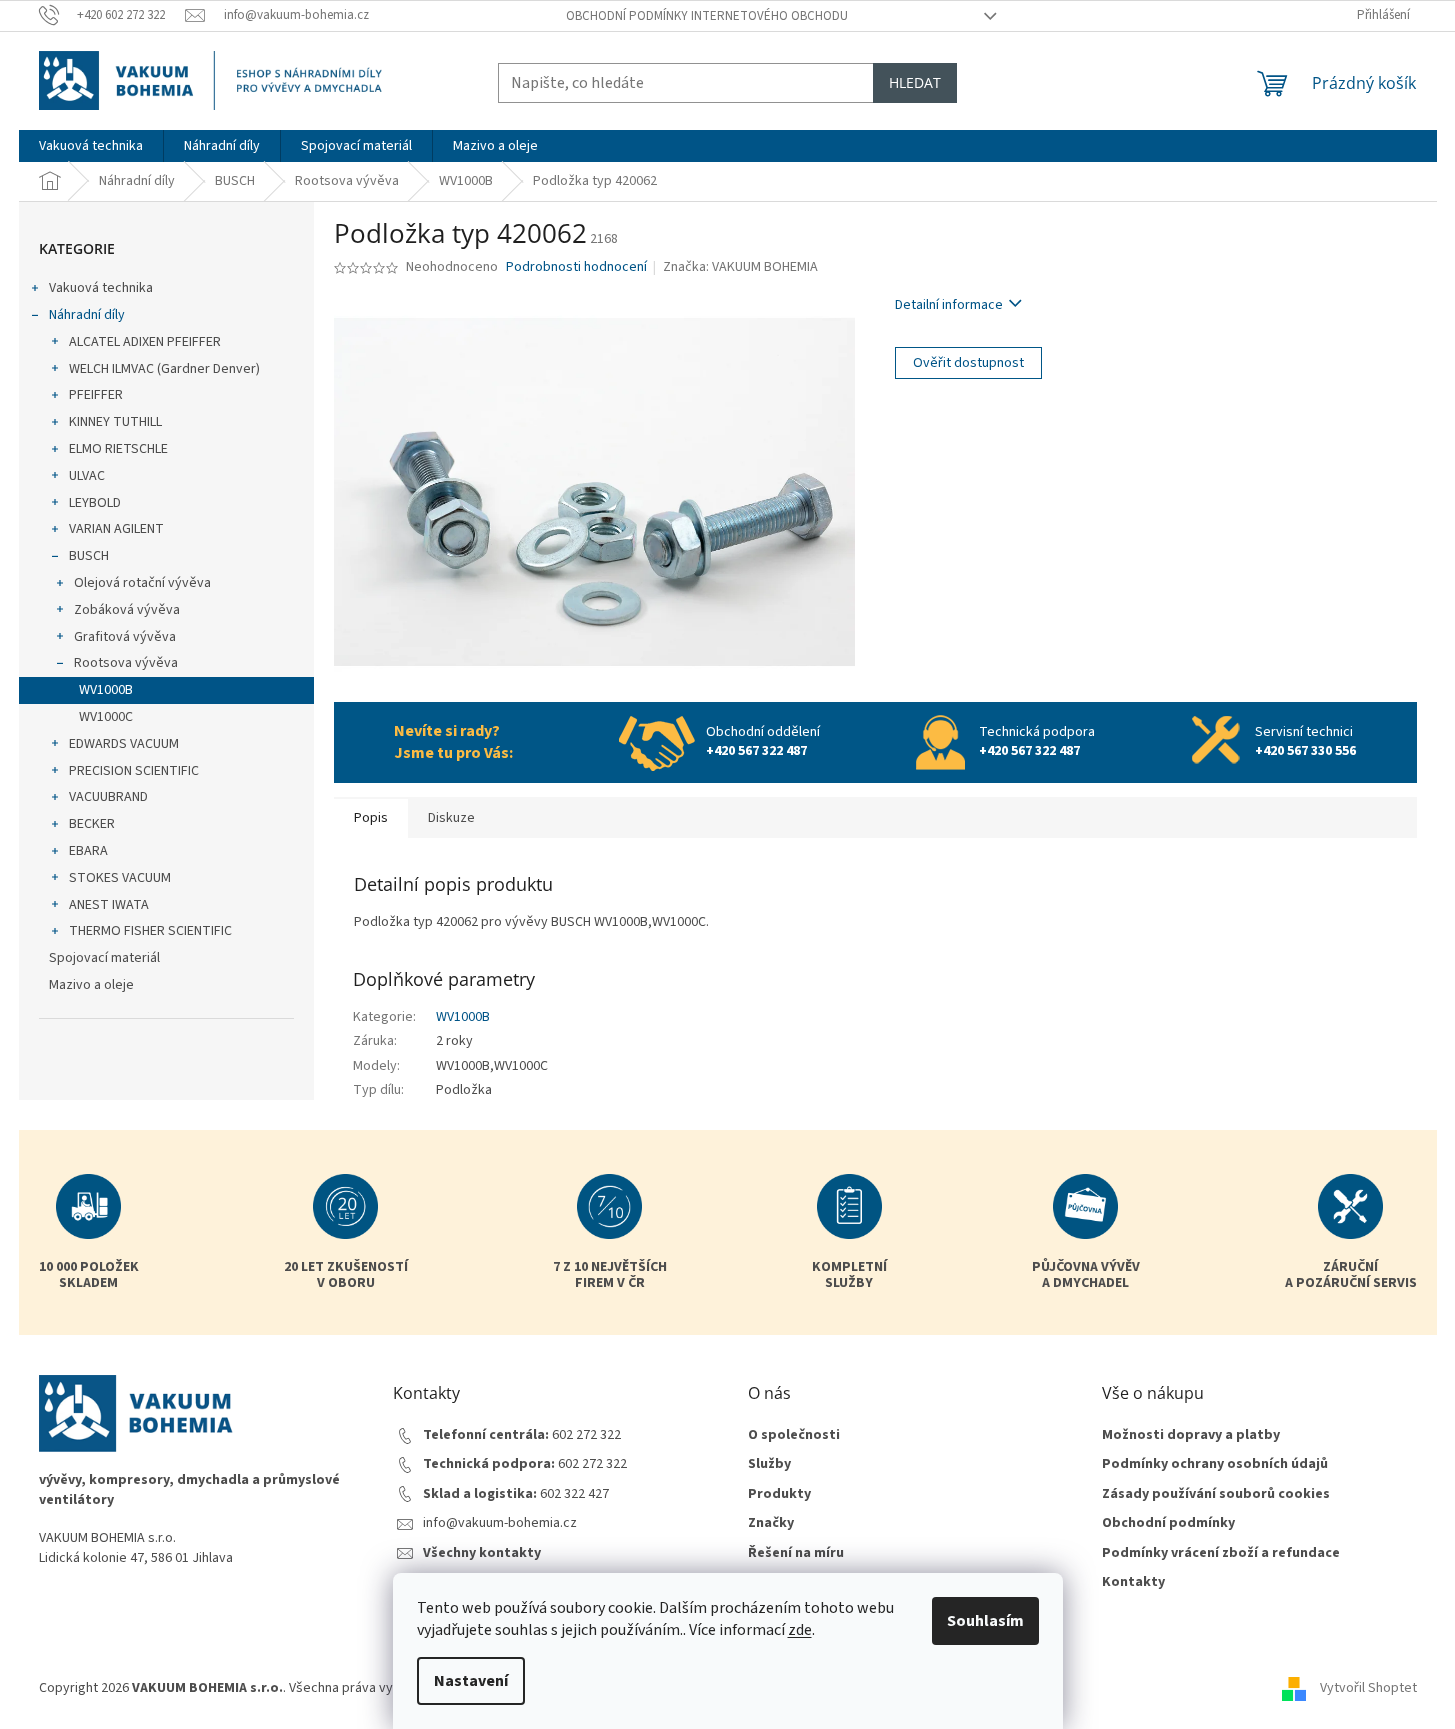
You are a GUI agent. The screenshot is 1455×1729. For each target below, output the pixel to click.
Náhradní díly (87, 315)
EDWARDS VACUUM (124, 744)
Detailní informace (949, 305)
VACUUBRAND (108, 797)
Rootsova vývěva (126, 663)
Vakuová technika (101, 288)
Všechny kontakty (482, 1553)
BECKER (92, 824)
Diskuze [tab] (451, 818)
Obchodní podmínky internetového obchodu (707, 16)
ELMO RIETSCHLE (118, 449)
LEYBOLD (95, 503)
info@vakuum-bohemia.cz (500, 1523)
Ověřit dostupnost (968, 363)
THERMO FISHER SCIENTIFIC (150, 931)
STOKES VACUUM (120, 878)
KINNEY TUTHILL (115, 422)
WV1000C (106, 717)
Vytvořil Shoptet (1368, 1688)
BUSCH (89, 556)
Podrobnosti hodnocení (576, 267)
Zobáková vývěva (127, 610)
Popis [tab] (371, 818)
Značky (771, 1523)
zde (800, 1630)
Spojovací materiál (104, 958)
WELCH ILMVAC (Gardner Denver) (164, 369)
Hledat (915, 82)
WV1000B (106, 690)
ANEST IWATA (109, 905)
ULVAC (87, 476)
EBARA (88, 851)
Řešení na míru (796, 1553)
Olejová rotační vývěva (142, 583)
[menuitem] (91, 146)
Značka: (740, 267)
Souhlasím (985, 1621)
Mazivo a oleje (91, 985)
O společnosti (794, 1435)
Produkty (779, 1494)
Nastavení (471, 1681)
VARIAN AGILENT (116, 529)
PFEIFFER (96, 395)
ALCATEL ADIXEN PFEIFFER (145, 342)
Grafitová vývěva (125, 637)
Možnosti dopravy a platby (1191, 1435)
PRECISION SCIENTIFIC (134, 771)
